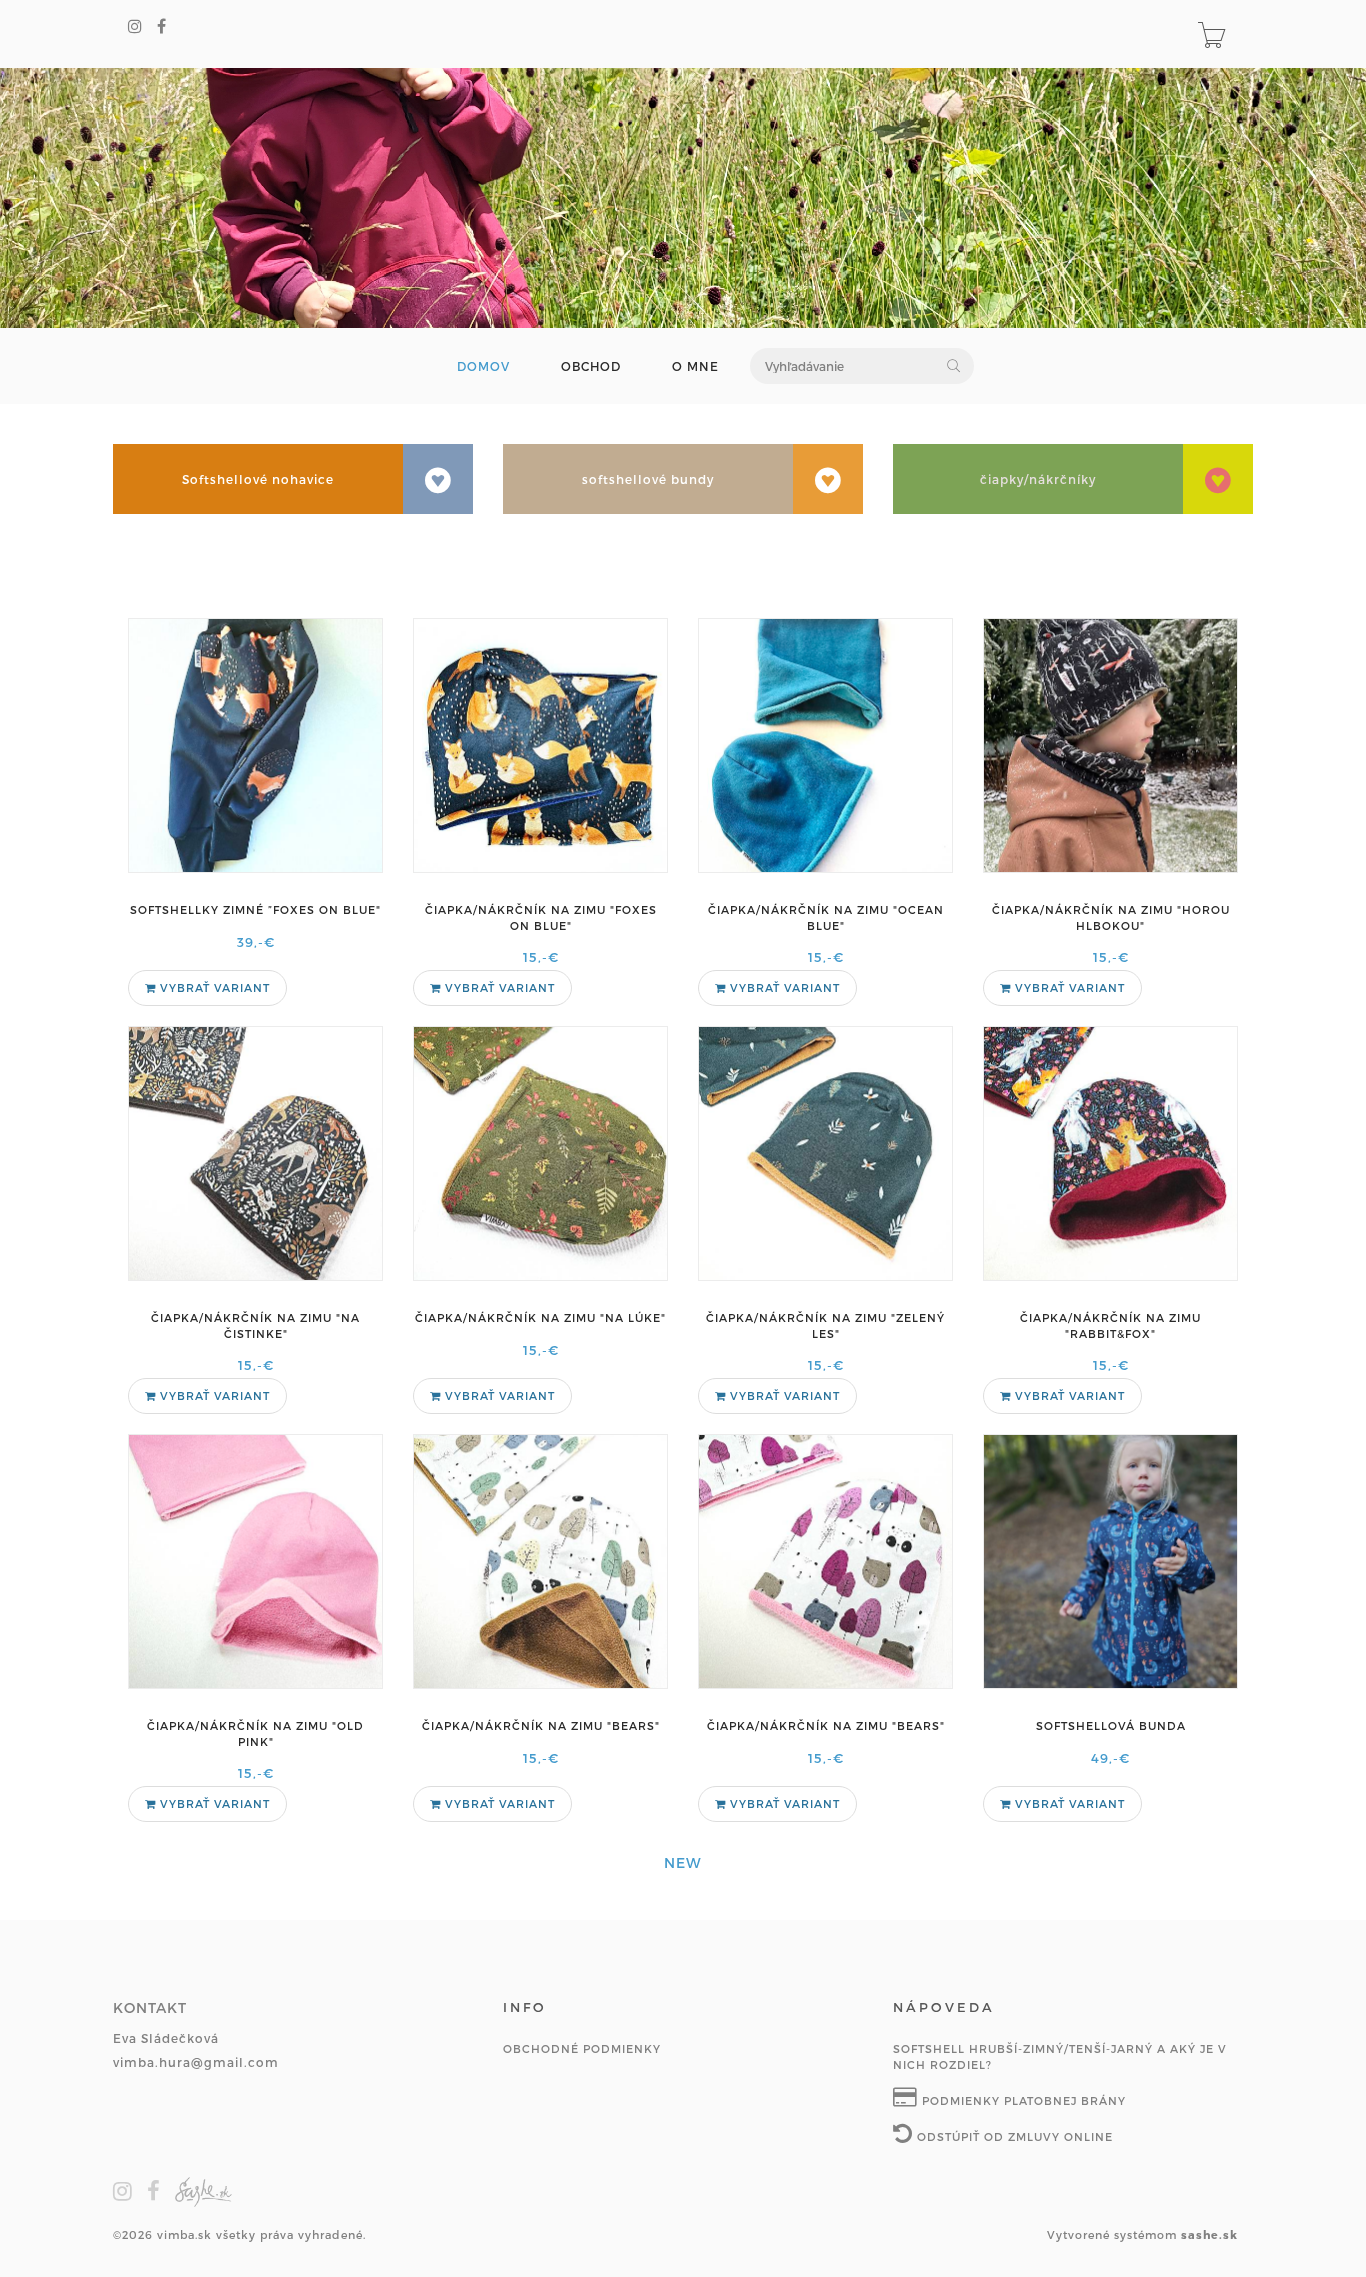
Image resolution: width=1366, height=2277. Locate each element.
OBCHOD (591, 366)
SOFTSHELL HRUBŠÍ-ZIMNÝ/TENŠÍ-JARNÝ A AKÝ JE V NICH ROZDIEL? (1060, 2056)
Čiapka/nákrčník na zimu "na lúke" (540, 1317)
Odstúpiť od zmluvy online (1013, 2136)
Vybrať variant (213, 987)
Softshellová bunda (1111, 1725)
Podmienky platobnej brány (1022, 2100)
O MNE (695, 366)
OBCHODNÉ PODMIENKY (582, 2048)
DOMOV (483, 366)
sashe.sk (1209, 2234)
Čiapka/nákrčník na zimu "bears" (541, 1725)
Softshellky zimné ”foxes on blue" (255, 909)
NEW (683, 1862)
